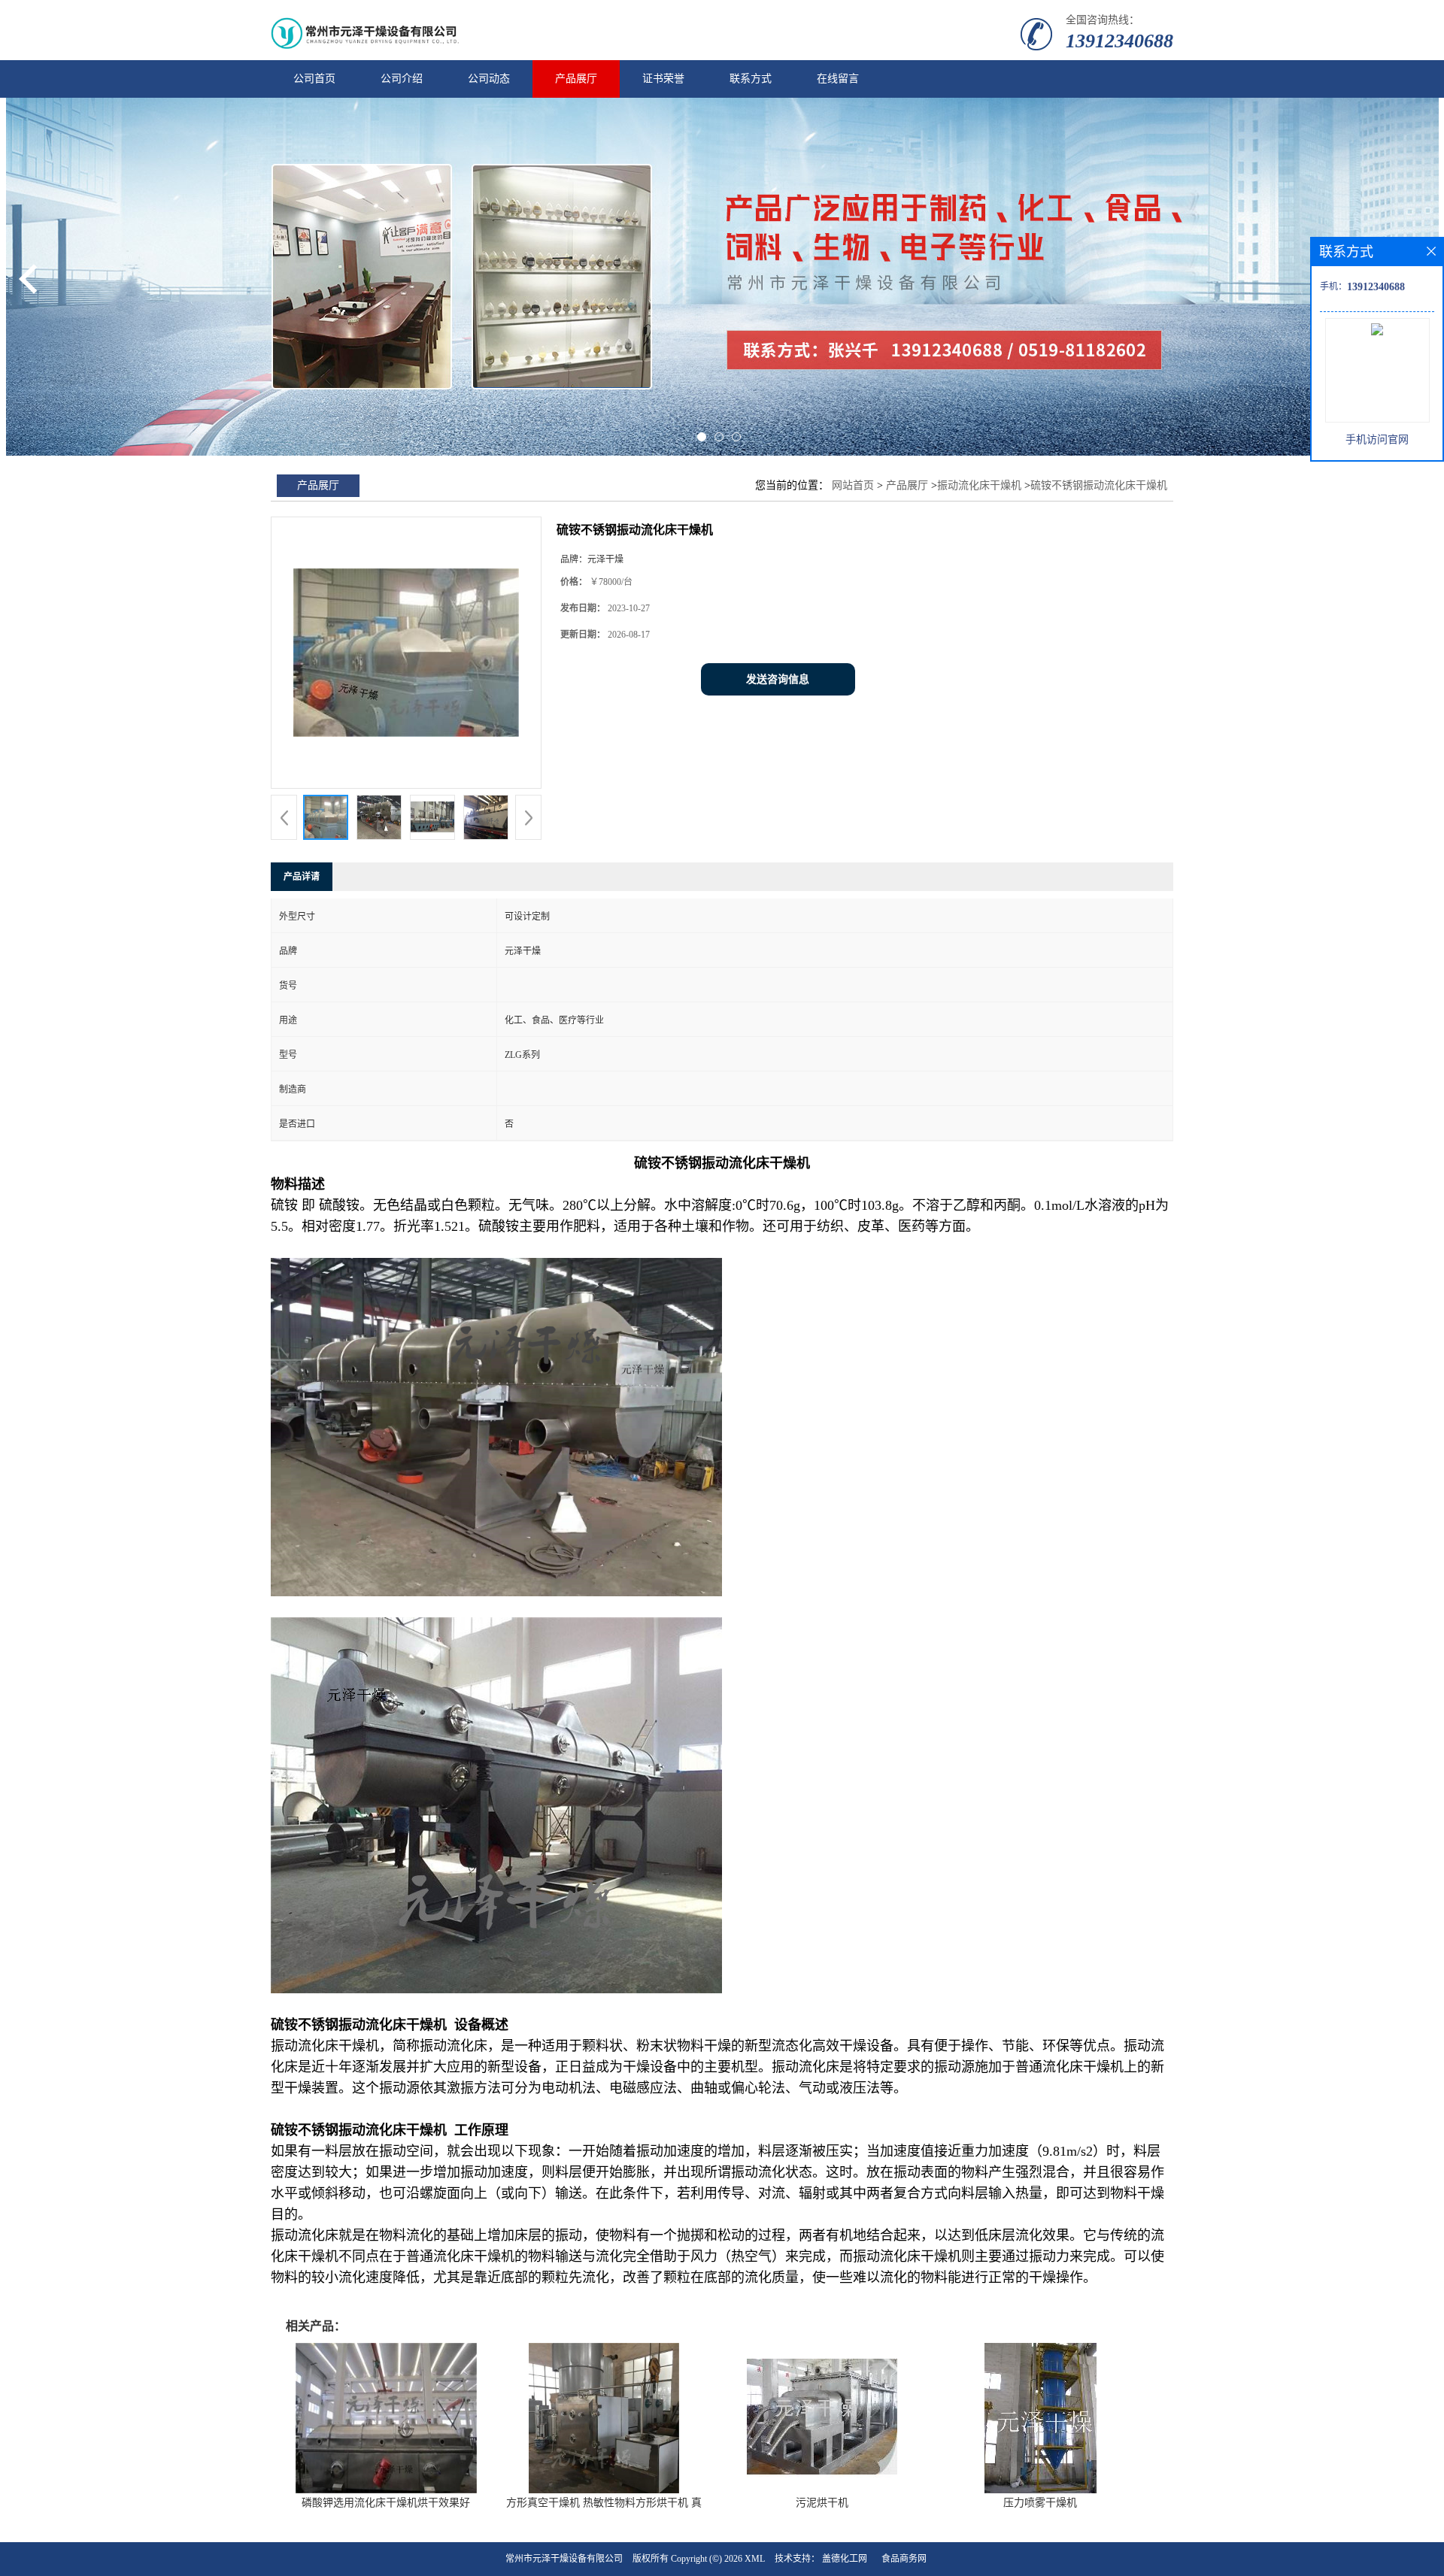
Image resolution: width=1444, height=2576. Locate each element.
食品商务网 (904, 2559)
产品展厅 (576, 79)
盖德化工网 (845, 2559)
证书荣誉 (663, 79)
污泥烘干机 (822, 2503)
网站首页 (853, 485)
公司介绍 (402, 79)
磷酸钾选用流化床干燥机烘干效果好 (386, 2503)
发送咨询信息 (778, 679)
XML (755, 2559)
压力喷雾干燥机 (1040, 2503)
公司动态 (489, 79)
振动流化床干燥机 (979, 485)
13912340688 (1119, 41)
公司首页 (314, 79)
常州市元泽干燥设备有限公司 (564, 2559)
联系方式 (751, 79)
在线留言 (838, 79)
